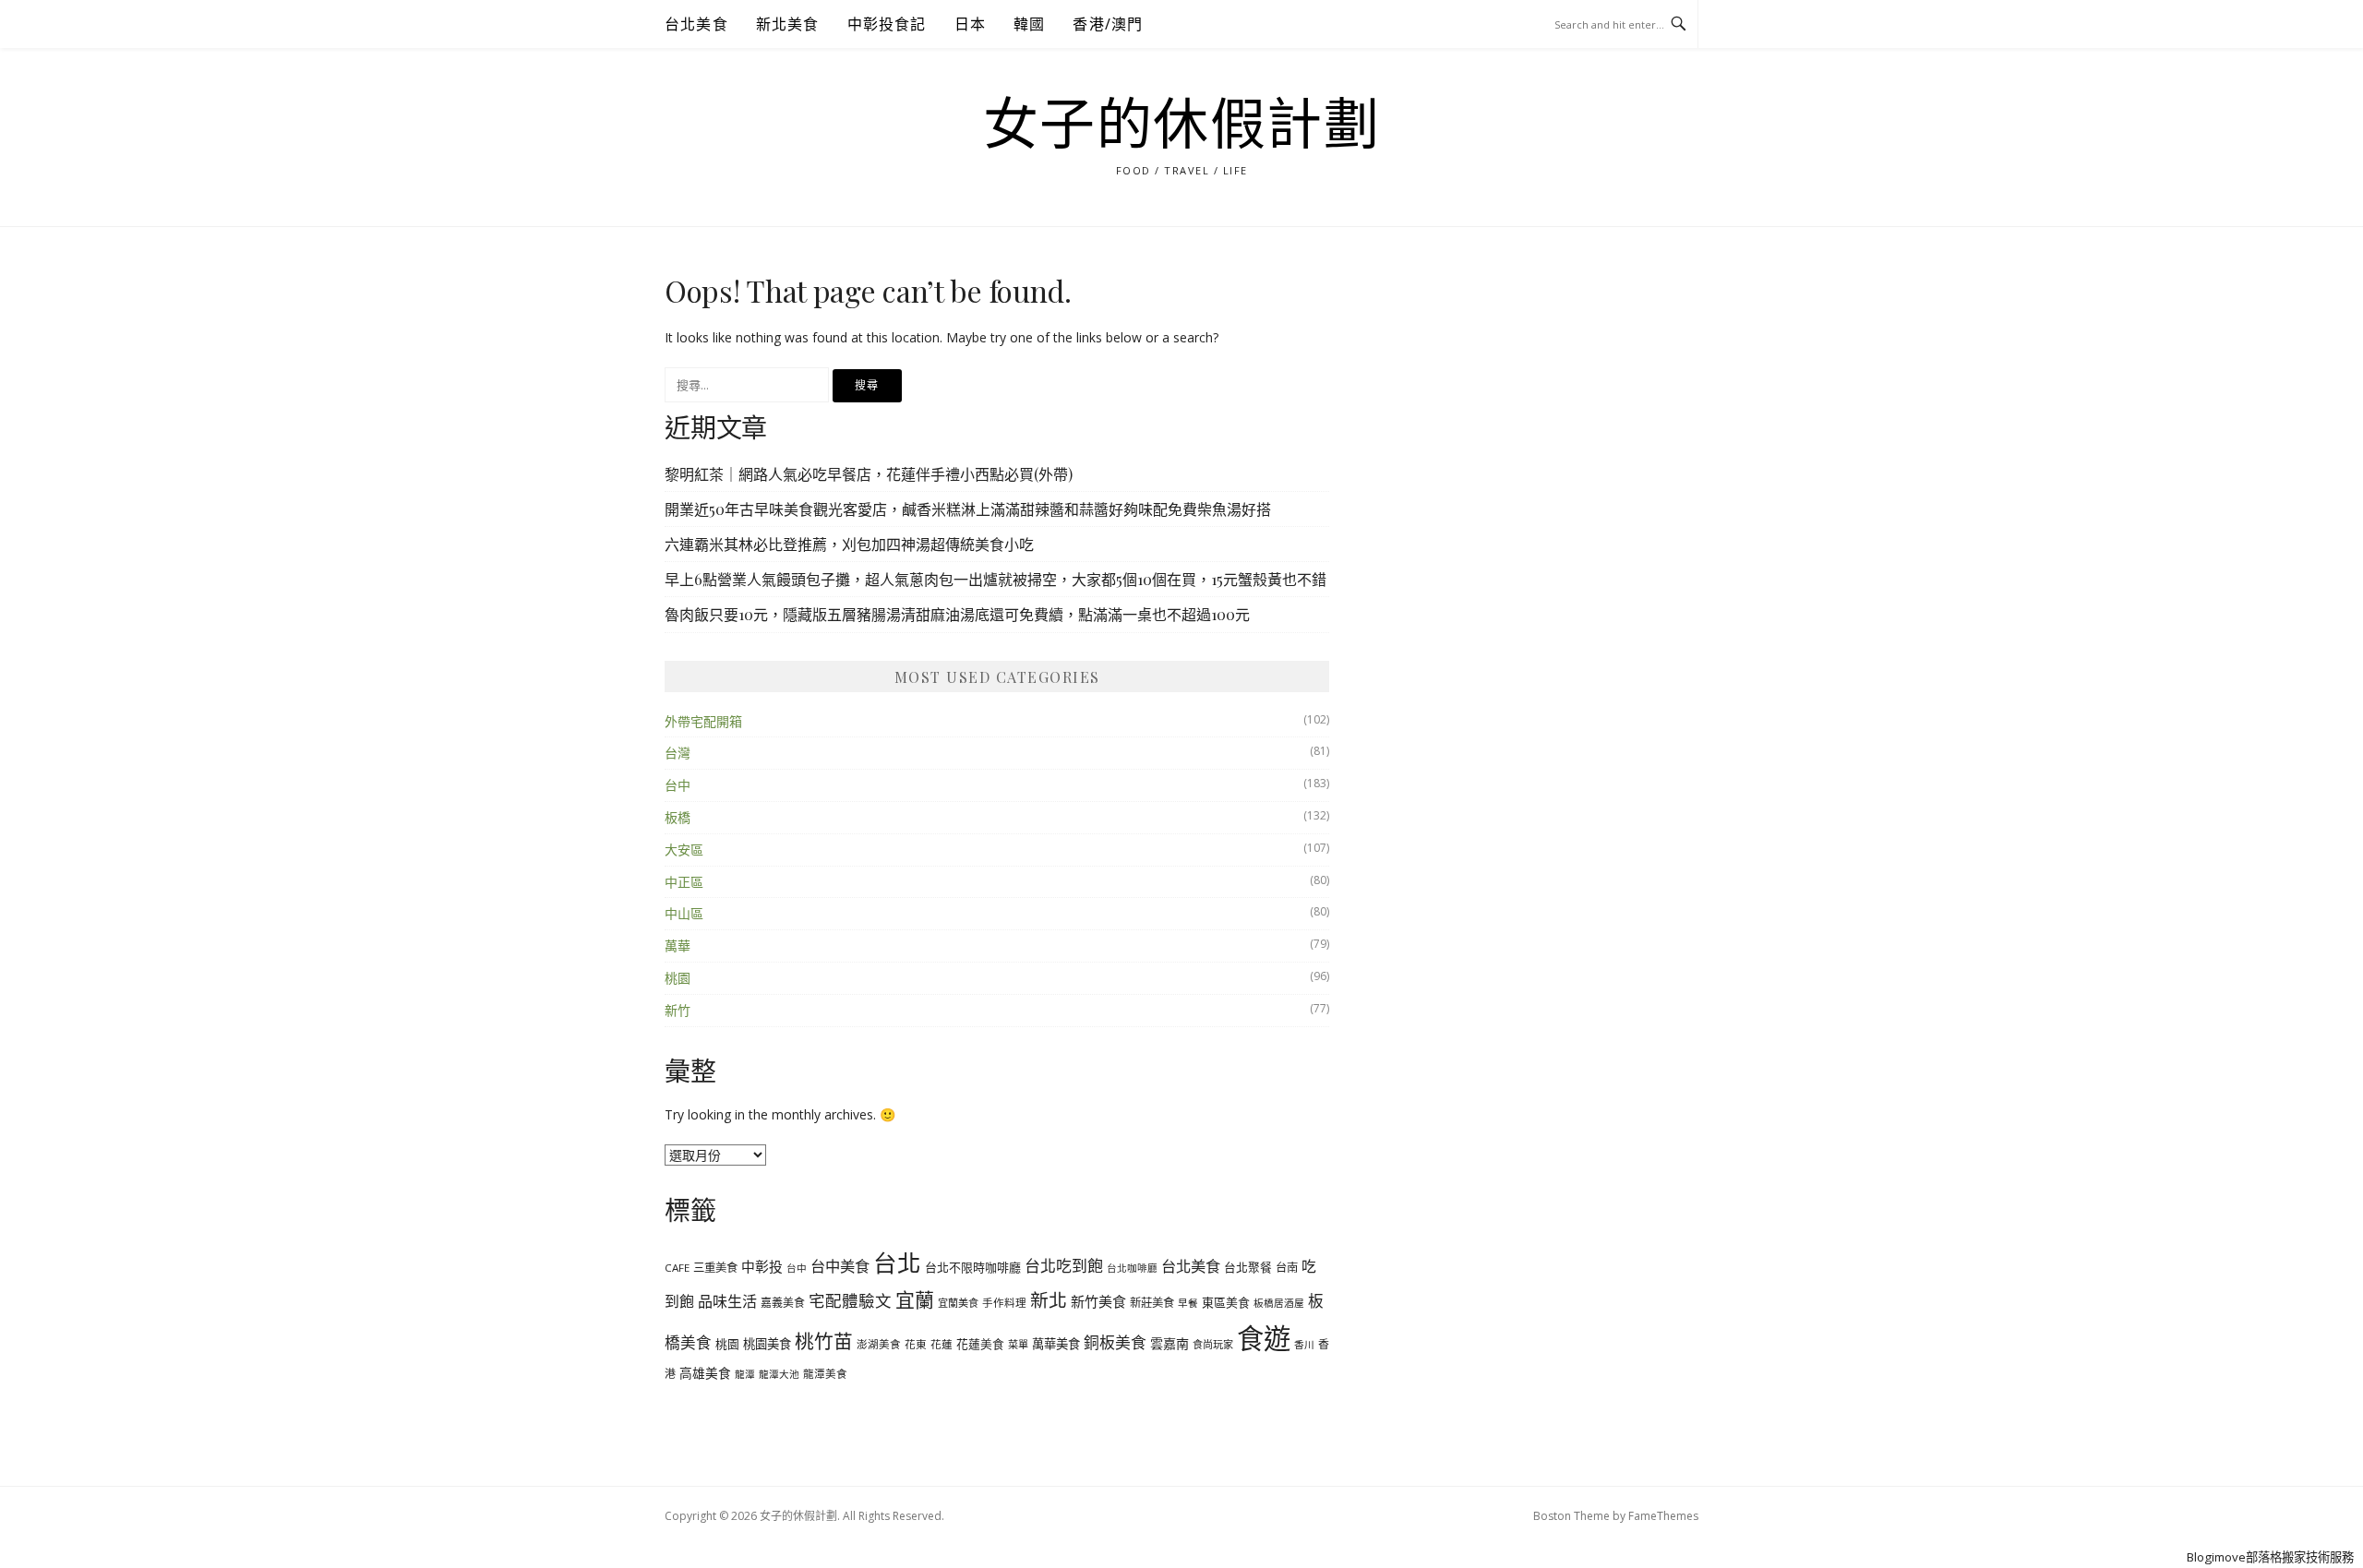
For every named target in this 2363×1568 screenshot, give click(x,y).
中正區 (684, 882)
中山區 (684, 913)
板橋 (678, 817)
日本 (970, 24)
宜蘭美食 (958, 1303)
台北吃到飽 (1064, 1266)
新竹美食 (1098, 1301)
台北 (897, 1263)
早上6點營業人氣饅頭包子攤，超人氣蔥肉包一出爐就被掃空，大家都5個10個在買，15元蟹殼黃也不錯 (996, 579)
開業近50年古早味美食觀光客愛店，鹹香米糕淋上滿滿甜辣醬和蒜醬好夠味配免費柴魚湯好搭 (968, 509)
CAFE (677, 1268)
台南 (1287, 1268)
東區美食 (1226, 1302)
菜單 (1018, 1344)
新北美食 (788, 24)
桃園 (678, 978)
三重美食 (715, 1268)
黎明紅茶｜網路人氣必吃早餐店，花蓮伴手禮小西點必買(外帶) (869, 474)
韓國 (1029, 24)
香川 (1304, 1345)
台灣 (678, 753)
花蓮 (942, 1344)
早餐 (1188, 1303)
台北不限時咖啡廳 (973, 1267)
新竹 (678, 1010)
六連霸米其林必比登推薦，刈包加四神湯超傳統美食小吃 (849, 544)
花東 (916, 1344)
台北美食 (696, 24)
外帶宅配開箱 (703, 721)
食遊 (1264, 1338)
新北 (1049, 1300)
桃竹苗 (824, 1341)
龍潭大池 (779, 1374)
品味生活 (727, 1301)
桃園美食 (767, 1344)
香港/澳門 (1108, 24)
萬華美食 (1056, 1344)
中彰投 (762, 1266)
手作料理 (1004, 1303)
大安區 (684, 850)
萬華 (678, 946)
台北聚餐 (1248, 1267)
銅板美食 (1115, 1342)
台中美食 (840, 1266)
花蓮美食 (980, 1344)
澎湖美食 (879, 1344)
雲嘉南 (1170, 1343)
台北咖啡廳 (1132, 1268)
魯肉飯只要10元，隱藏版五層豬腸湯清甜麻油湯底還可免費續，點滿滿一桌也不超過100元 (957, 614)
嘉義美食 (783, 1302)
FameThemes (1663, 1516)
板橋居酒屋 (1279, 1303)
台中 (678, 785)
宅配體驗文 (850, 1300)
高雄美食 (705, 1373)
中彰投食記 (887, 24)
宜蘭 (915, 1299)
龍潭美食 (825, 1374)
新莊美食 (1152, 1303)
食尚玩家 (1213, 1344)
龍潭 (745, 1374)
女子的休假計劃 (1182, 126)
